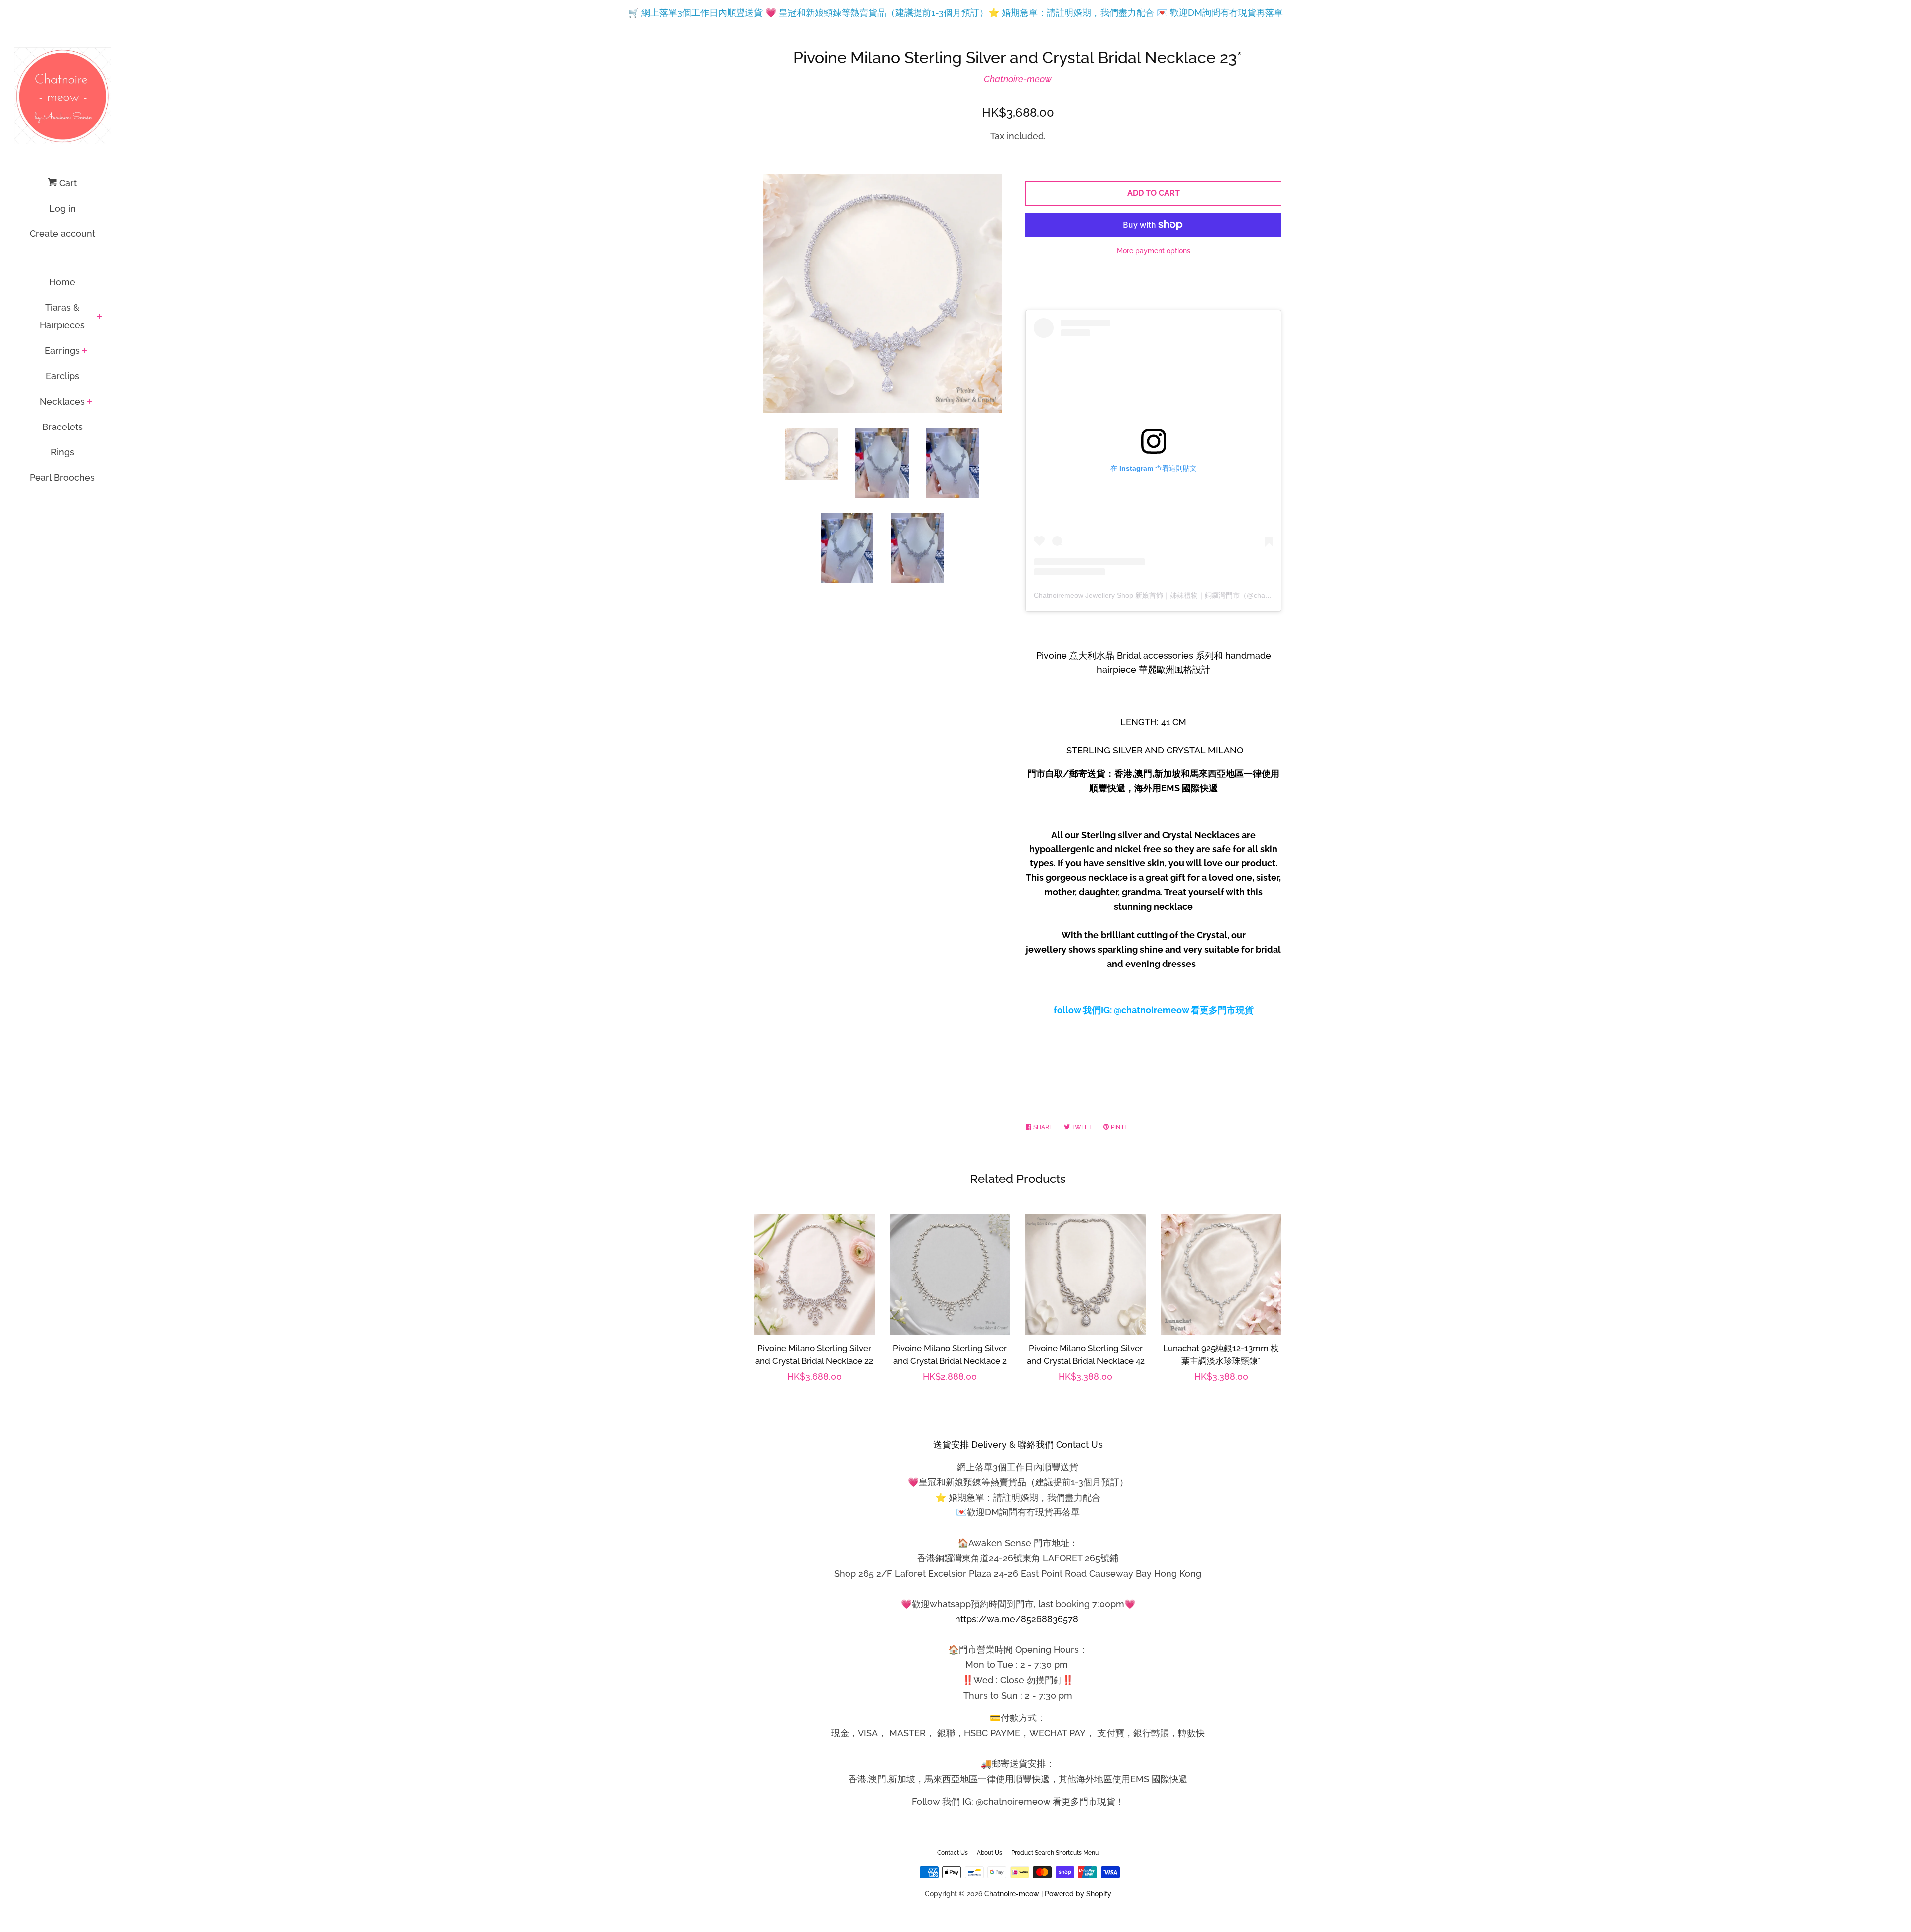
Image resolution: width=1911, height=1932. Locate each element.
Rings (62, 452)
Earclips (62, 376)
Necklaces (62, 401)
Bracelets (62, 427)
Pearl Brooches (62, 478)
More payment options (1154, 251)
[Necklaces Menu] (89, 402)
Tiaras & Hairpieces (62, 316)
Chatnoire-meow (1018, 79)
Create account (62, 234)
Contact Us (953, 1853)
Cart (67, 183)
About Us (990, 1853)
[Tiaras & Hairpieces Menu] (99, 317)
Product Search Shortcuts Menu (1055, 1853)
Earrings (62, 351)
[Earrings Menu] (84, 351)
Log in (62, 208)
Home (62, 282)
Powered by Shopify (1078, 1893)
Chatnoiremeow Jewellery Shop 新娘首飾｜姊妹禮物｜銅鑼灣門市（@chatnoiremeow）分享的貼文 (1189, 595)
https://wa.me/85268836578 (1017, 1619)
